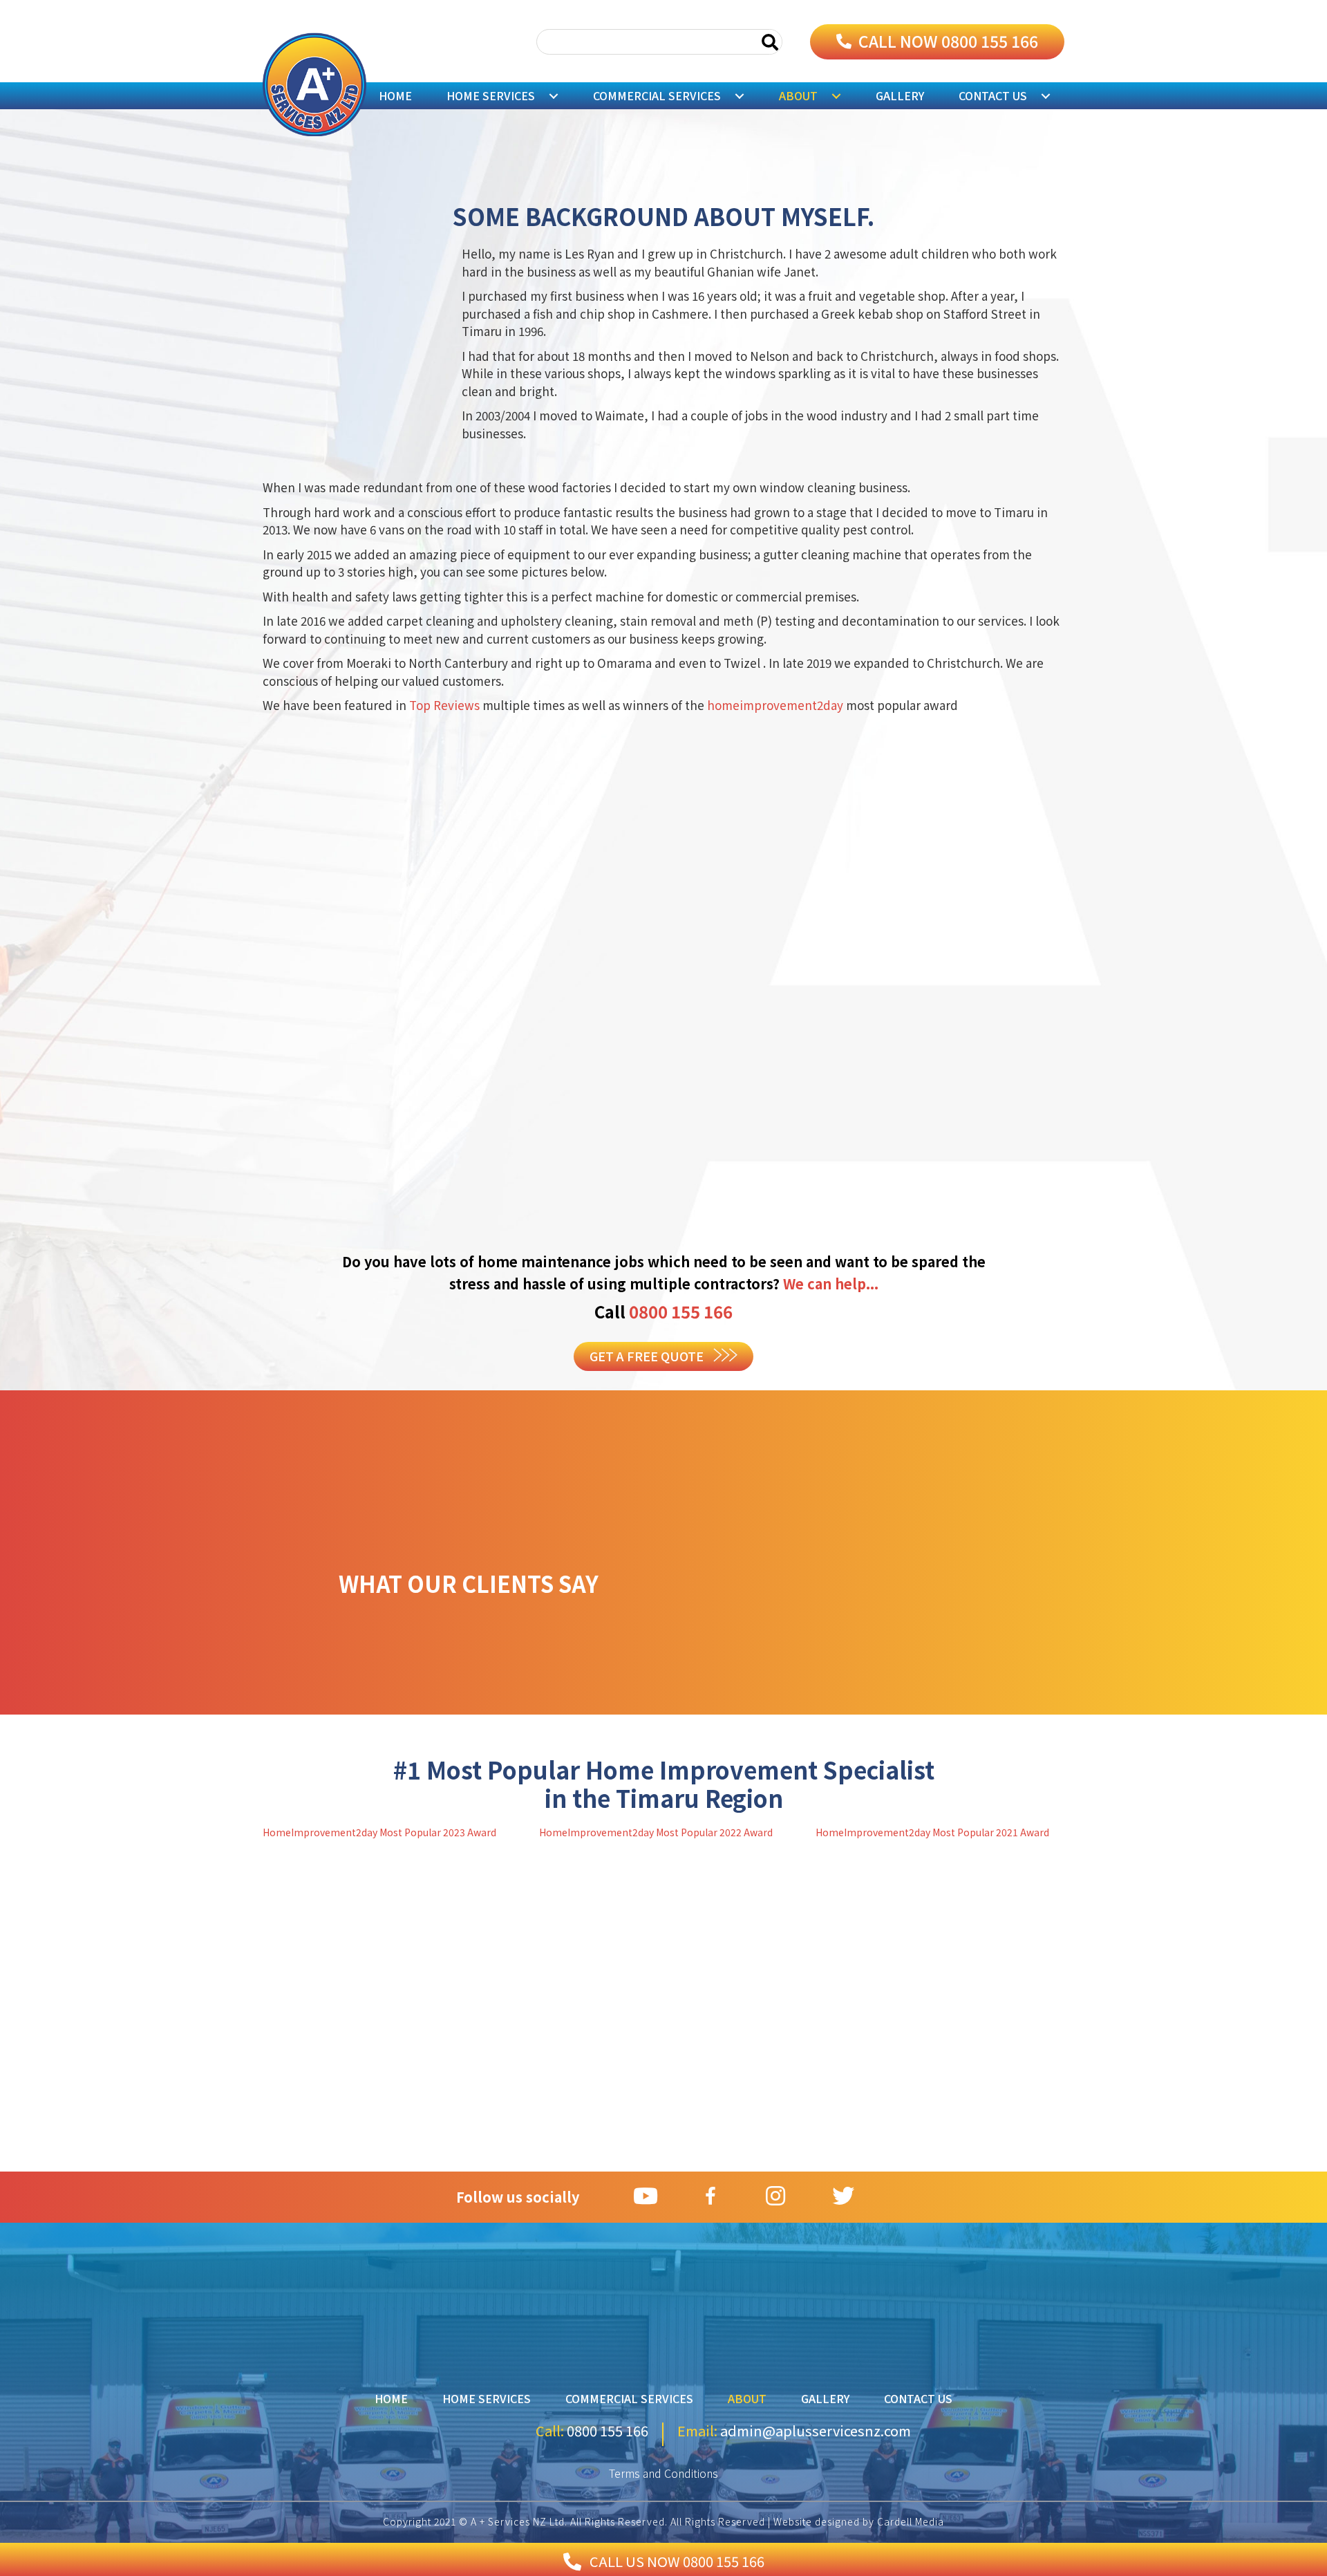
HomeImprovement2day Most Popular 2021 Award (932, 1832)
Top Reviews (446, 705)
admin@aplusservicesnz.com (814, 2430)
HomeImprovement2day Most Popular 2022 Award (656, 1832)
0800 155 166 (681, 1311)
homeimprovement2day (777, 705)
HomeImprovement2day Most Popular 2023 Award (379, 1832)
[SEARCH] (770, 42)
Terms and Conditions (663, 2473)
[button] (937, 42)
